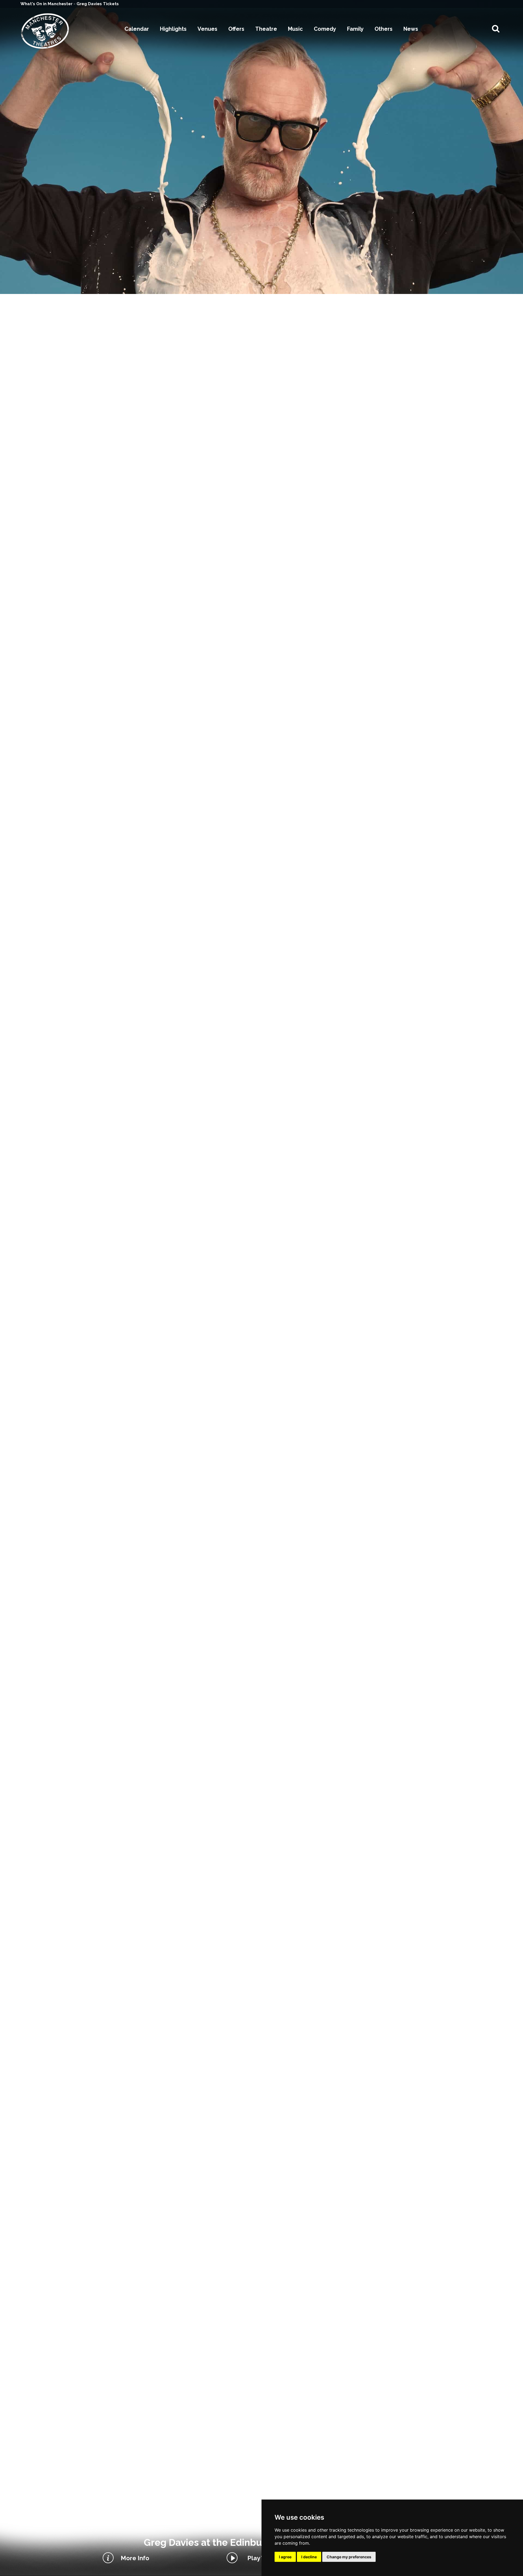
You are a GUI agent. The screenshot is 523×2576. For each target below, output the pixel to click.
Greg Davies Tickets (98, 4)
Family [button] (355, 29)
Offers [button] (236, 29)
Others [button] (384, 29)
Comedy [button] (325, 29)
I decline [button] (309, 2557)
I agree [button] (285, 2557)
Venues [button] (207, 29)
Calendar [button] (137, 29)
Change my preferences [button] (349, 2557)
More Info (135, 2558)
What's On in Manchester (47, 4)
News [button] (411, 29)
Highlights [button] (173, 29)
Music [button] (295, 29)
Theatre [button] (266, 29)
